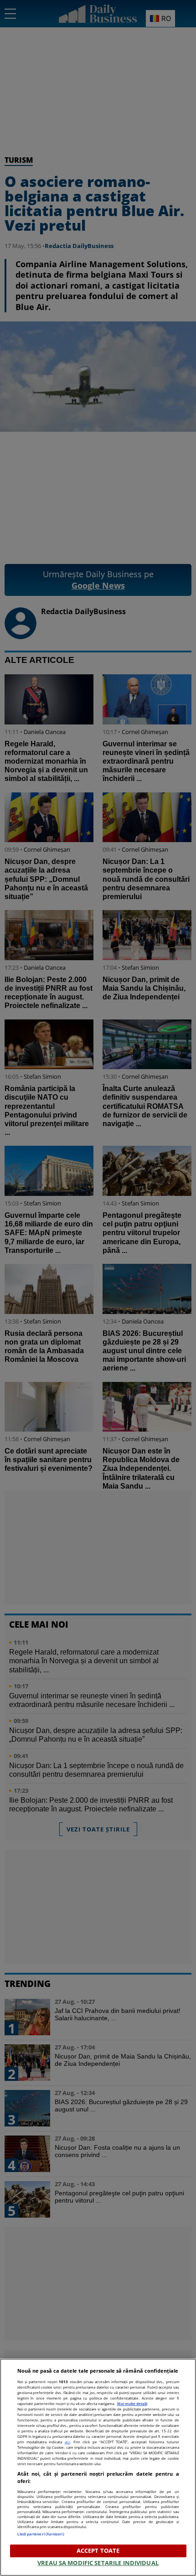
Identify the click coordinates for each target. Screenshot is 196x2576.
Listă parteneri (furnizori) (41, 2534)
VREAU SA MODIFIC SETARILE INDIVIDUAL (98, 2563)
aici (67, 2442)
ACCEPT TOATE (98, 2550)
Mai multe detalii (132, 2403)
